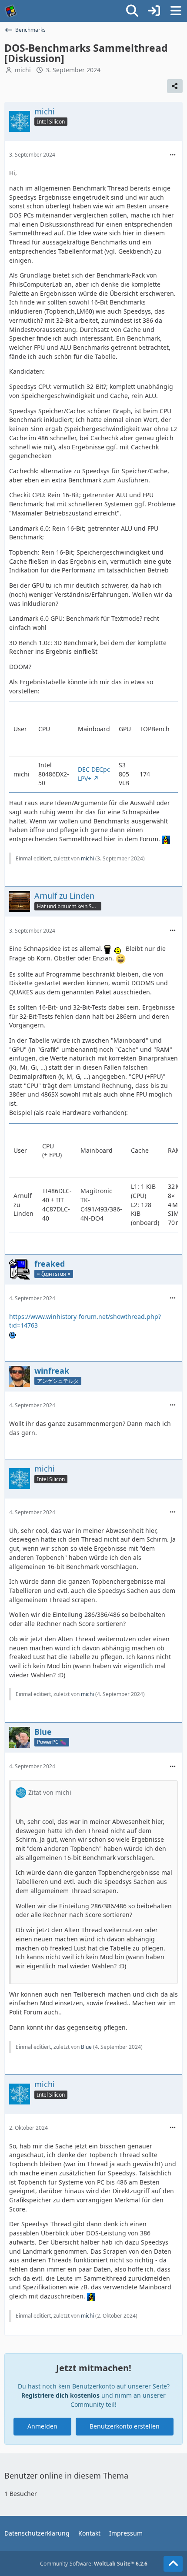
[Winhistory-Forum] (11, 11)
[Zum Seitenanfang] (173, 2564)
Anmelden (42, 2426)
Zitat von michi (50, 1792)
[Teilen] (175, 86)
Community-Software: (94, 2564)
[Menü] (176, 11)
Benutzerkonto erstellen (125, 2426)
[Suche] (132, 11)
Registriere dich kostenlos (60, 2395)
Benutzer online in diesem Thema (66, 2476)
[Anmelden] (154, 11)
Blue (86, 2047)
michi (23, 70)
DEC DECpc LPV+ (94, 774)
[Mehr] (173, 155)
